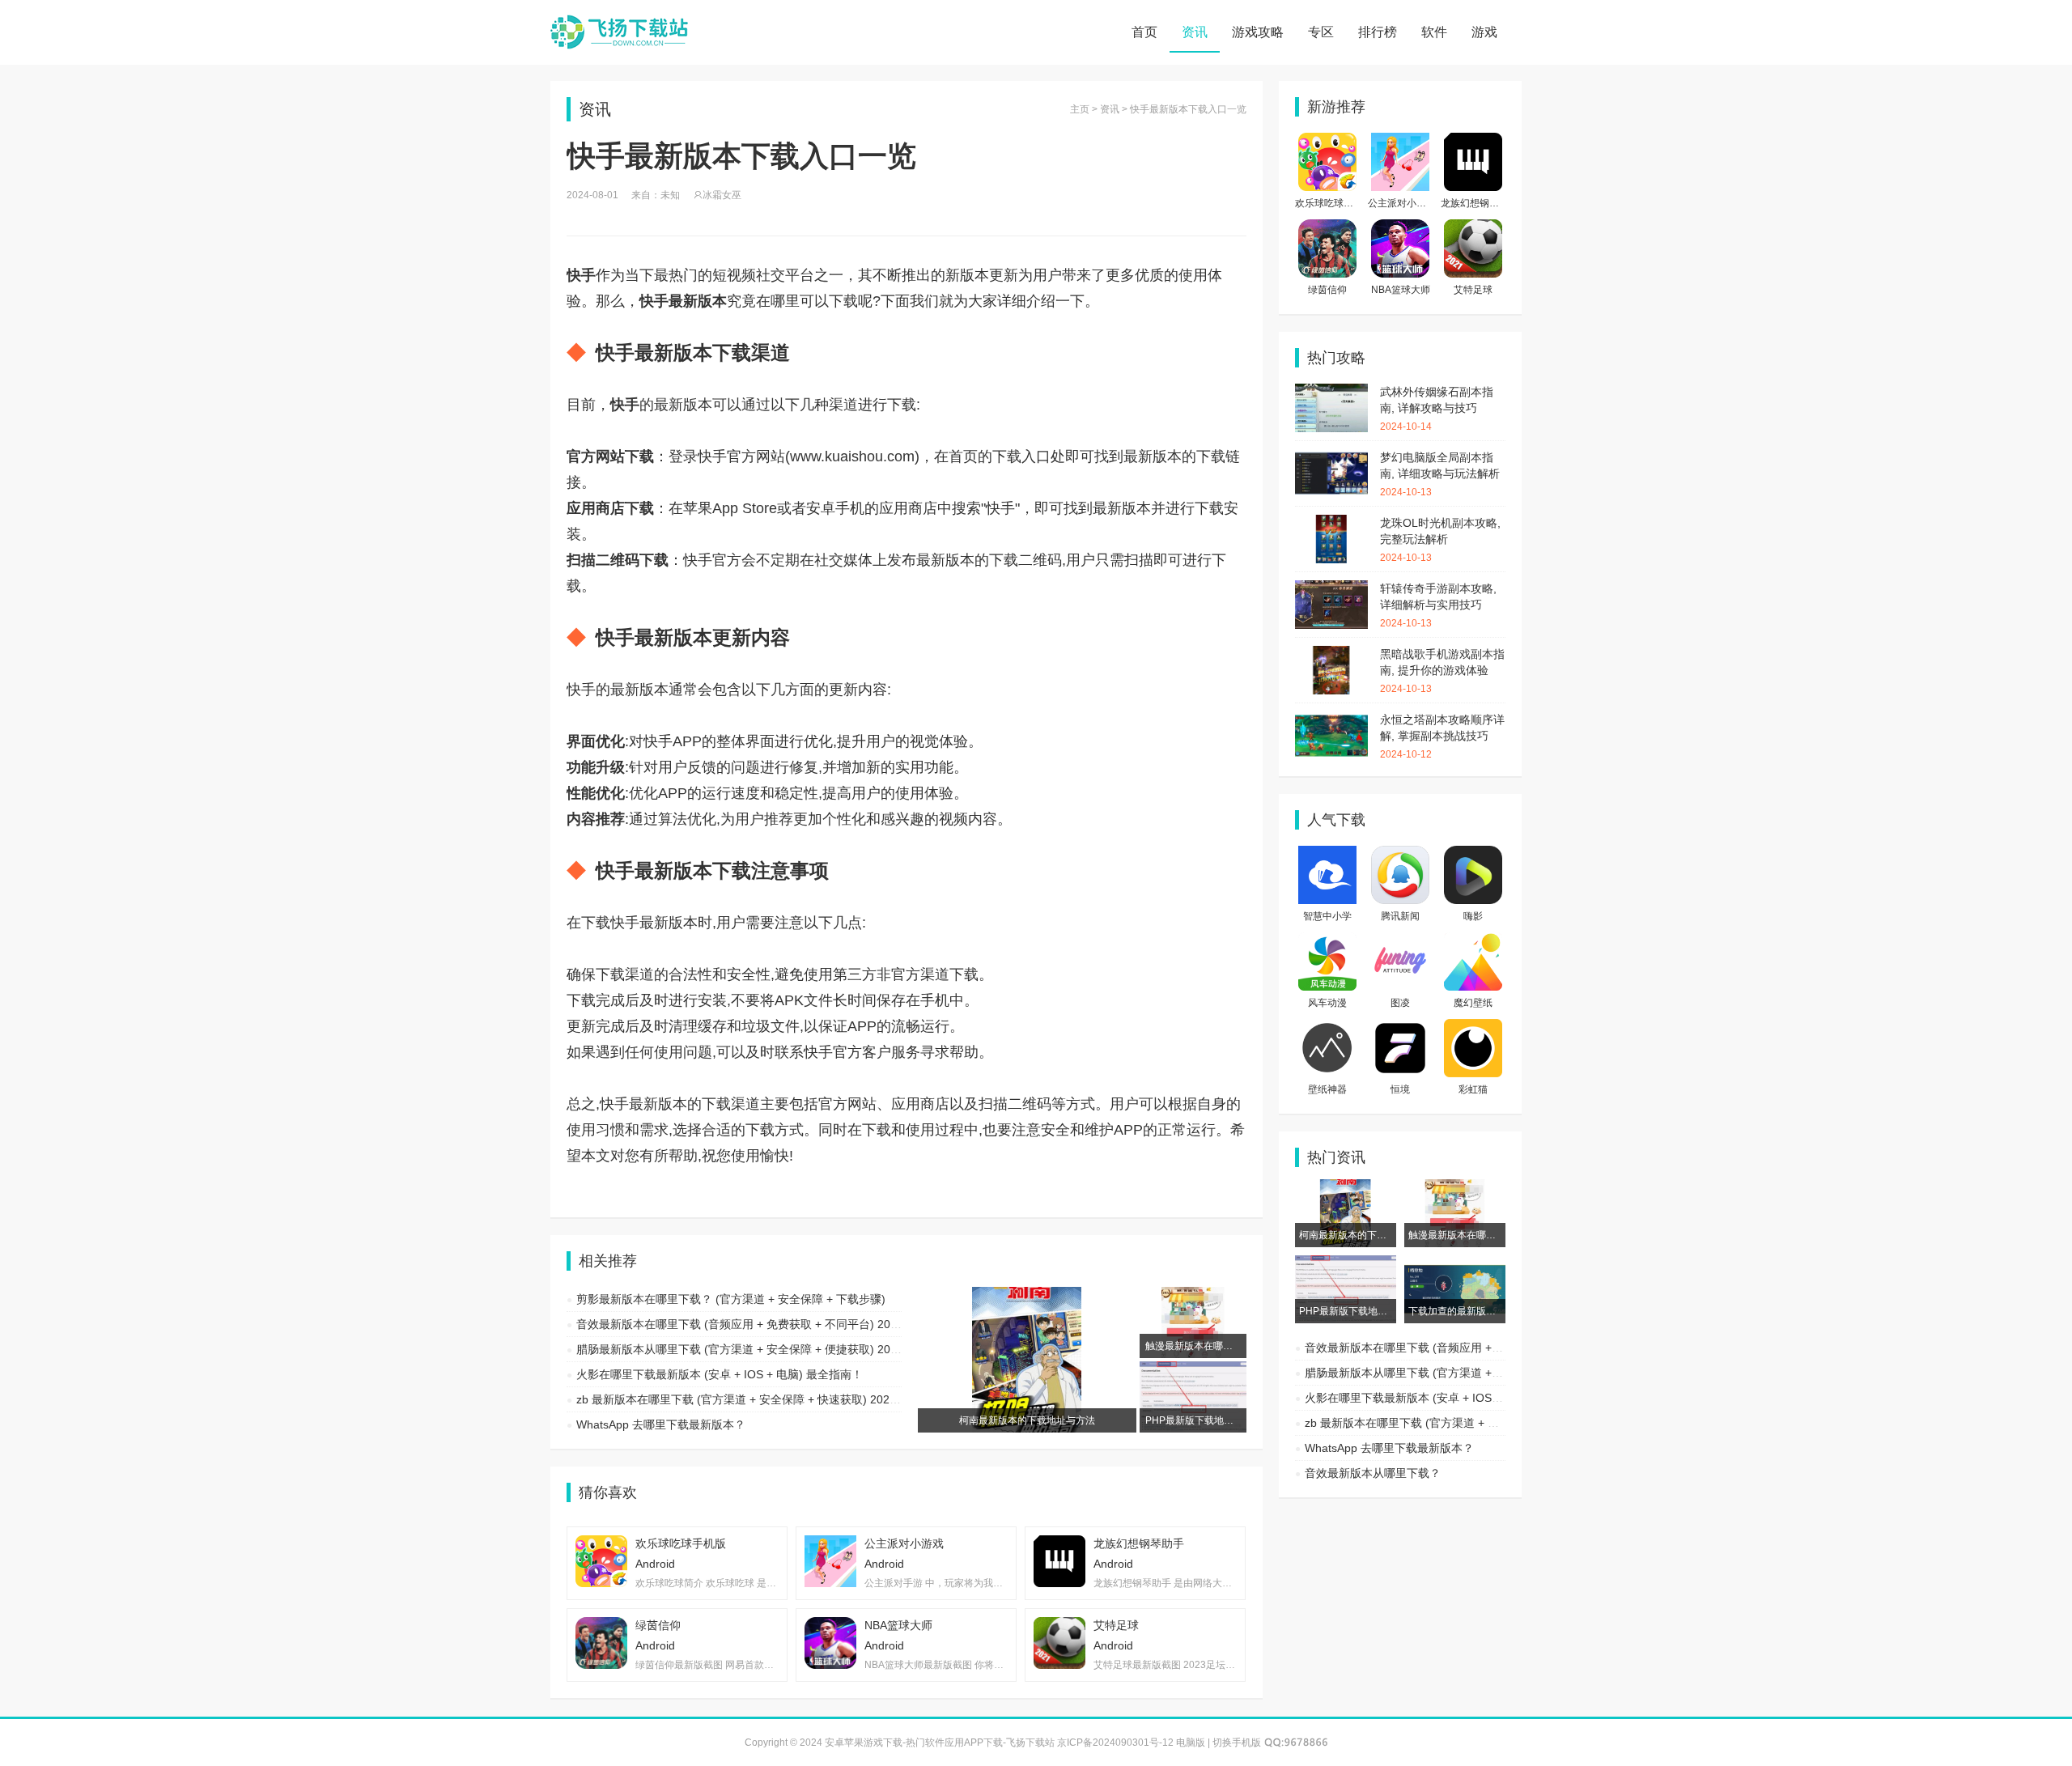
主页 (1080, 109)
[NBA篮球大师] (1400, 227)
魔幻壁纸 (1473, 1003)
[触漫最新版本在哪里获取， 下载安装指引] (1455, 1187)
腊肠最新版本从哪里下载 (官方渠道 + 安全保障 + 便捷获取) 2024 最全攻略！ (770, 1349)
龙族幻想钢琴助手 (1480, 203)
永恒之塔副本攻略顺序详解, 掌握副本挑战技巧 (1442, 737)
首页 (1144, 32)
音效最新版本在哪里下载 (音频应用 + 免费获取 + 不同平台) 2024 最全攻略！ (770, 1324)
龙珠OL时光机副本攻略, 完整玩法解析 (1440, 540)
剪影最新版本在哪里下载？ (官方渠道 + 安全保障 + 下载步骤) (731, 1299)
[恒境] (1400, 1027)
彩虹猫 (1473, 1089)
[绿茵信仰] (1327, 227)
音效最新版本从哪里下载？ (1373, 1473)
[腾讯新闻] (1400, 854)
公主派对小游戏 (1402, 203)
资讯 (1195, 32)
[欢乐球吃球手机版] (1327, 141)
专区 (1321, 32)
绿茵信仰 (1327, 290)
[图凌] (1400, 940)
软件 (1434, 32)
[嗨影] (1473, 854)
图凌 (1400, 1003)
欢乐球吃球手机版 (1334, 203)
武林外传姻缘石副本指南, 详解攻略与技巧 (1437, 409)
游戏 (1484, 32)
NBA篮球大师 (1401, 290)
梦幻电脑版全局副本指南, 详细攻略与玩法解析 (1440, 474)
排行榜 (1378, 32)
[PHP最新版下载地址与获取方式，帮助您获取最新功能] (1346, 1263)
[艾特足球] (1473, 227)
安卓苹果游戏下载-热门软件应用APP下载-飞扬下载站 (619, 32)
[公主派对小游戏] (1400, 141)
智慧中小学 (1327, 916)
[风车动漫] (1327, 940)
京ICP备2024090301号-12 (1115, 1743)
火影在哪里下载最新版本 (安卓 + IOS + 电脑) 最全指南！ (720, 1374)
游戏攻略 (1258, 32)
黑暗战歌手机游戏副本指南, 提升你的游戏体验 (1442, 671)
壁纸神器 (1327, 1089)
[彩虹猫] (1473, 1027)
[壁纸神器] (1327, 1027)
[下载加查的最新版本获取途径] (1455, 1263)
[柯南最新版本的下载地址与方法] (1346, 1187)
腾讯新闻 (1400, 916)
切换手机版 (1237, 1743)
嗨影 (1473, 916)
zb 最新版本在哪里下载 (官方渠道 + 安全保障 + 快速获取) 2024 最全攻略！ (766, 1399)
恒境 (1400, 1089)
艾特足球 (1473, 290)
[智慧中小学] (1327, 854)
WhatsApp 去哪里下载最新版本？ (661, 1424)
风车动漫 (1327, 1003)
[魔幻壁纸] (1473, 940)
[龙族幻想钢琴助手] (1473, 141)
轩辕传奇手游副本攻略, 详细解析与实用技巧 (1438, 605)
